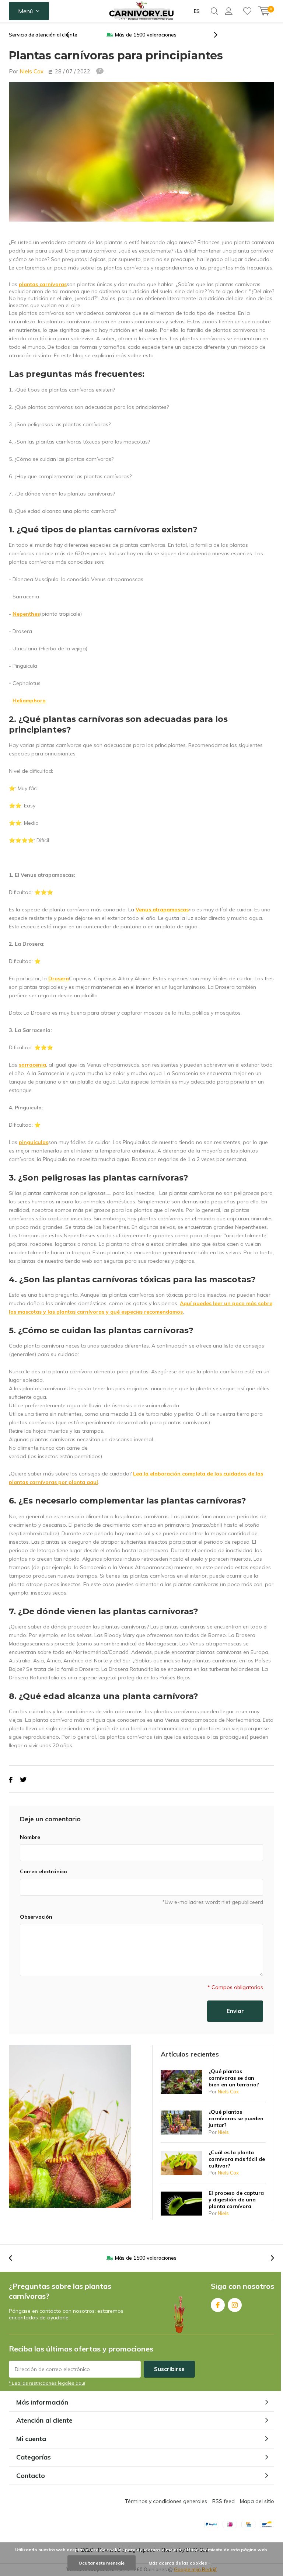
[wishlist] (247, 11)
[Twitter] (23, 1780)
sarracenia (32, 1065)
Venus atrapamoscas (162, 910)
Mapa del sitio (257, 2501)
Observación (36, 1917)
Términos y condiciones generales (166, 2501)
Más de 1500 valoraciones (146, 35)
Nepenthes (26, 614)
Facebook (218, 2305)
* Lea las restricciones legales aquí (47, 2383)
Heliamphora (29, 701)
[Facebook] (11, 1780)
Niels (223, 2132)
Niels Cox (32, 71)
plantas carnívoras (43, 284)
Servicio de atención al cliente (43, 35)
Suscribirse (169, 2369)
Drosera (59, 978)
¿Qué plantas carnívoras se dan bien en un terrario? (234, 2078)
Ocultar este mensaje (102, 2563)
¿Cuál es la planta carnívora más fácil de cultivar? (237, 2159)
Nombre (30, 1837)
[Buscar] (214, 11)
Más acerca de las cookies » (179, 2563)
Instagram (235, 2305)
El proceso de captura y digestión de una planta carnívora (236, 2200)
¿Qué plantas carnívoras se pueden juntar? (236, 2118)
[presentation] (71, 35)
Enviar (235, 2011)
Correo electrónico (43, 1871)
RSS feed (223, 2501)
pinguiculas (34, 1142)
